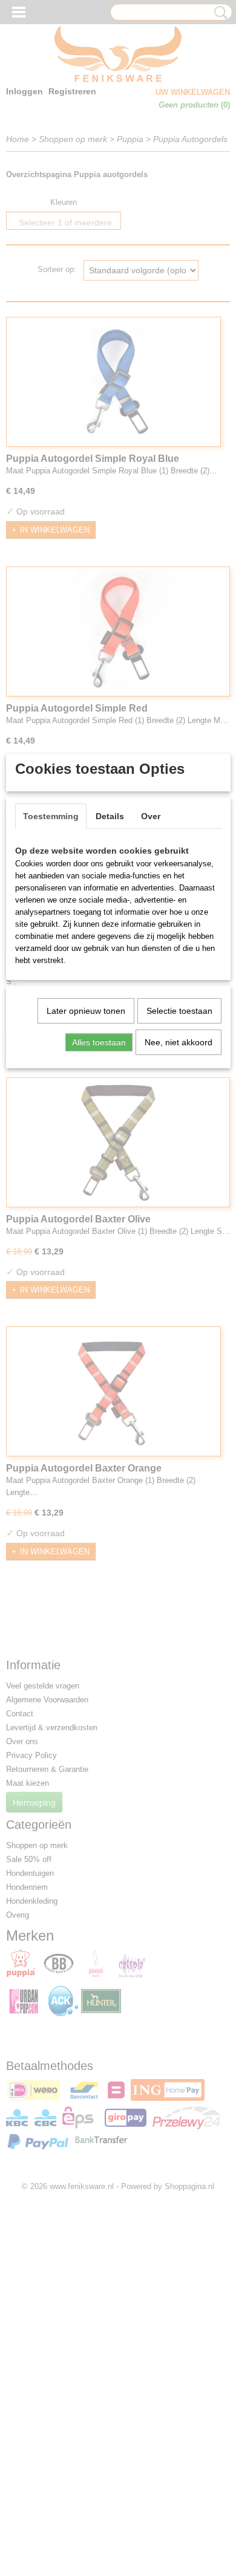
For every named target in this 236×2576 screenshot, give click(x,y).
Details (110, 816)
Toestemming (51, 816)
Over (151, 816)
